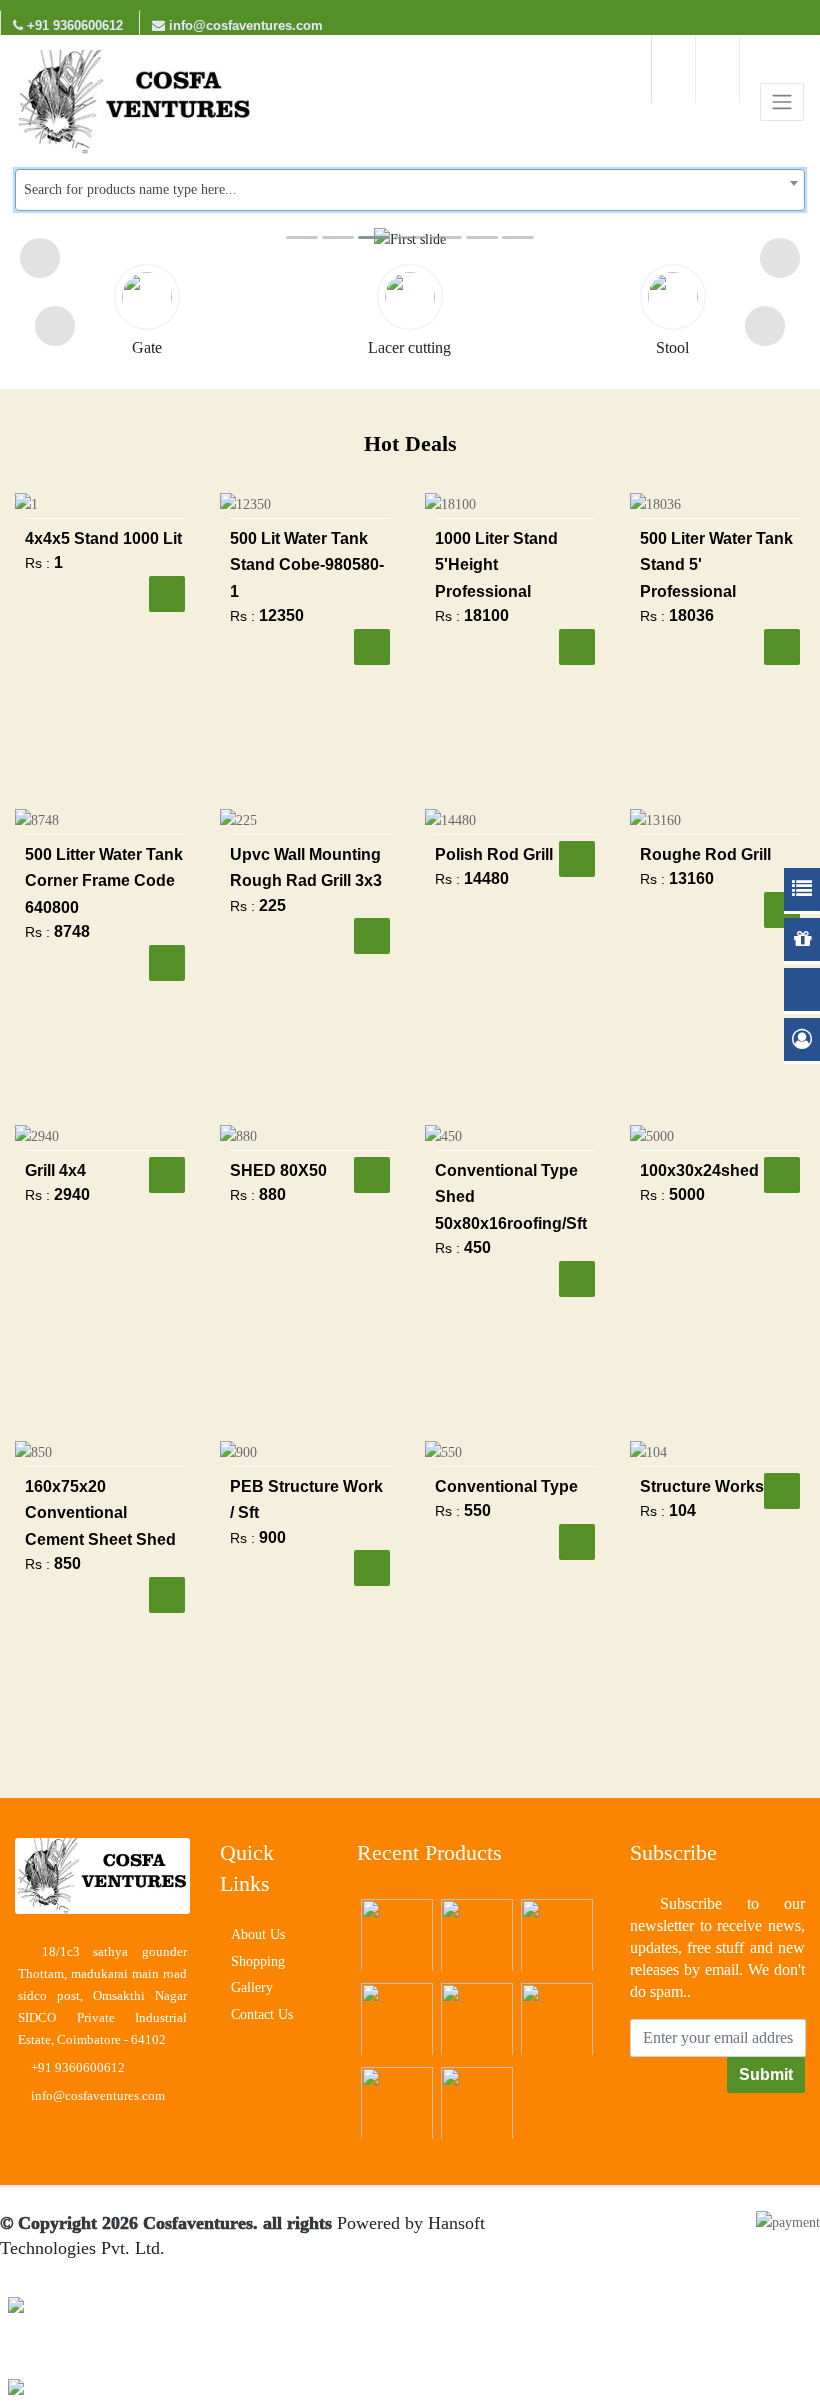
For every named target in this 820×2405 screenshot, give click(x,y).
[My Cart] (718, 69)
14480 (486, 878)
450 (477, 1247)
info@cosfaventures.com (244, 25)
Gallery (252, 1987)
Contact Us (262, 2014)
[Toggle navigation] (782, 102)
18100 (486, 615)
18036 (691, 615)
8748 (72, 931)
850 (67, 1563)
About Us (258, 1934)
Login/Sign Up (673, 69)
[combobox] (410, 190)
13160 (691, 878)
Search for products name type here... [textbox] (130, 189)
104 (682, 1510)
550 (477, 1510)
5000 (687, 1194)
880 (272, 1194)
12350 (281, 615)
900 (272, 1537)
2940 (72, 1194)
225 (272, 905)
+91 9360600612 (73, 25)
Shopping (258, 1961)
